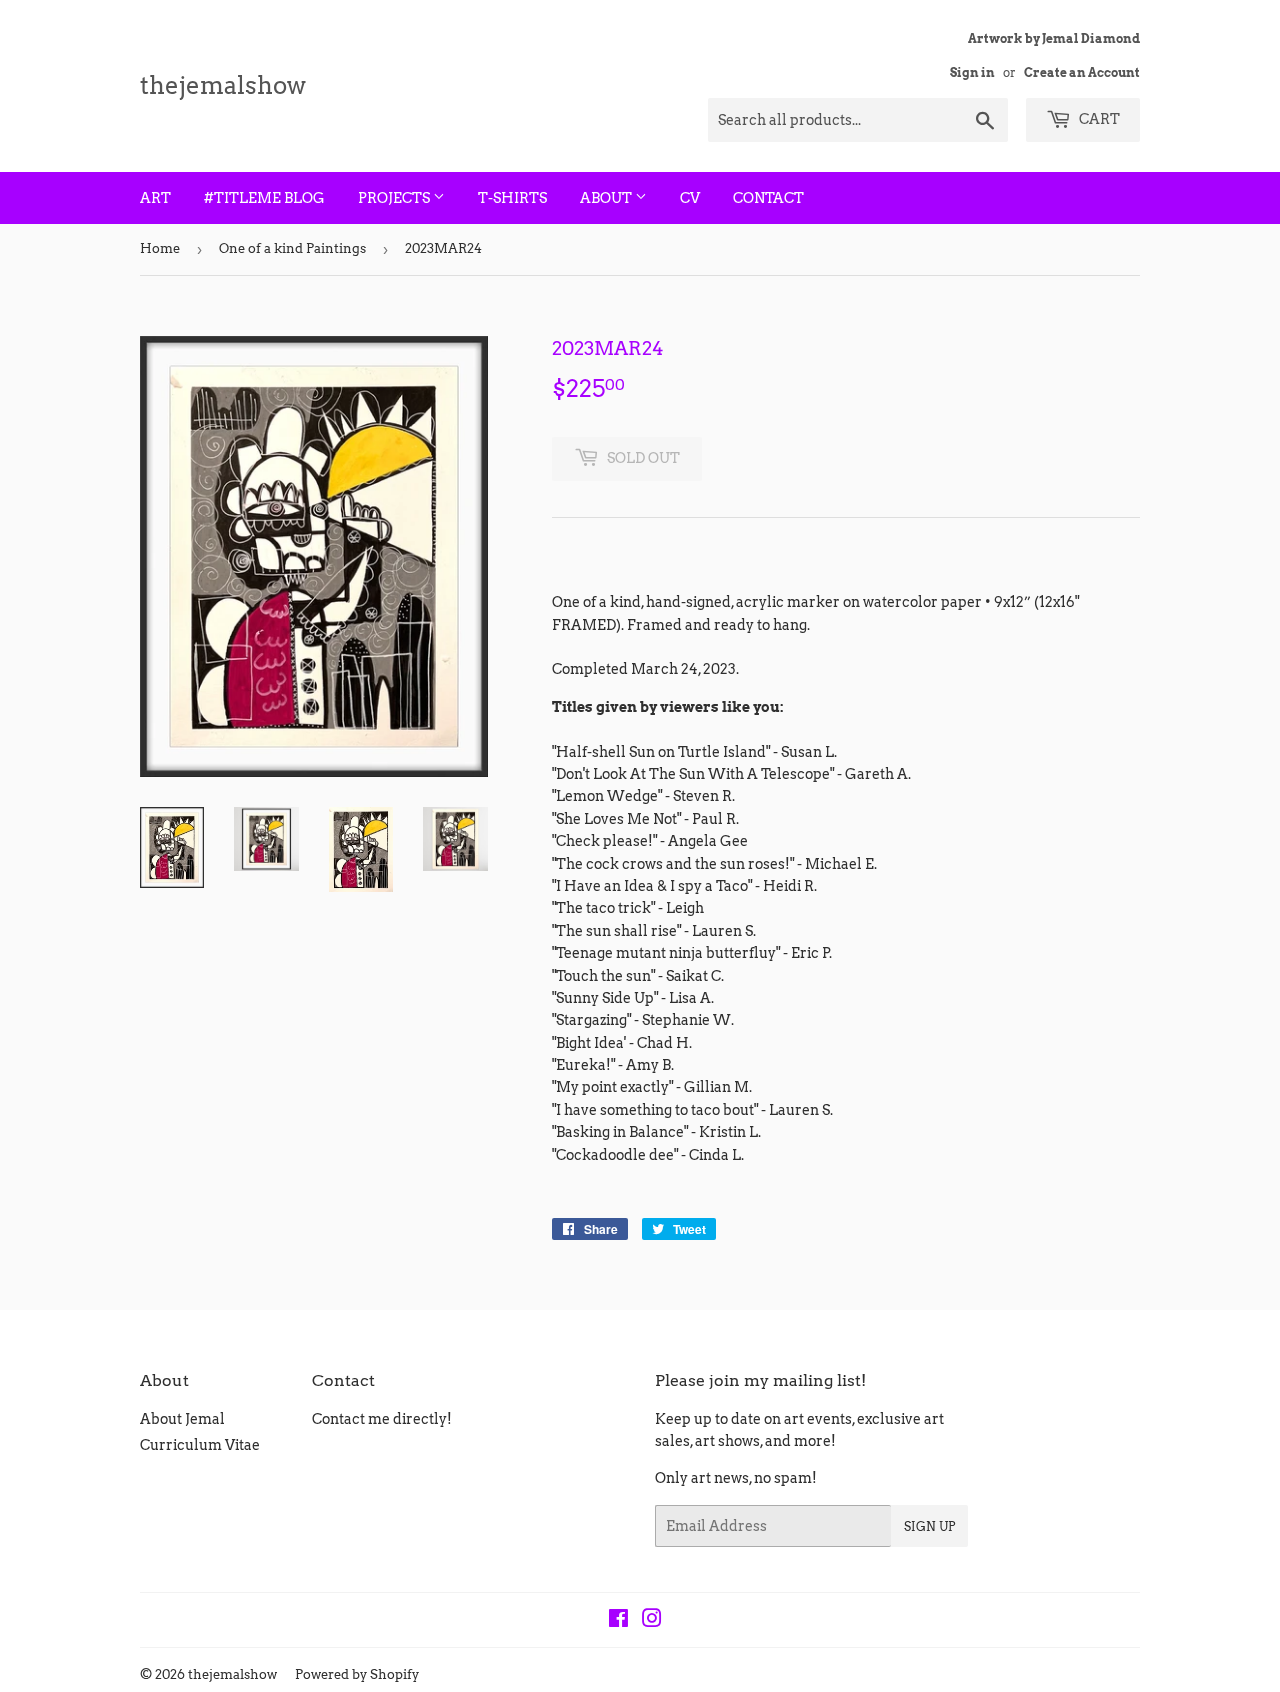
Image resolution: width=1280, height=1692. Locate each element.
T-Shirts (512, 198)
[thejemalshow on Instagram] (652, 1621)
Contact (768, 198)
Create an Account (1082, 73)
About (607, 198)
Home (160, 248)
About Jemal (182, 1419)
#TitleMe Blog (264, 198)
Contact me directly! (382, 1419)
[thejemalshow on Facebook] (618, 1621)
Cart (1098, 119)
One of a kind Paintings (292, 248)
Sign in (972, 73)
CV (690, 198)
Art (155, 198)
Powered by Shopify (357, 1674)
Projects (395, 198)
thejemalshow (223, 85)
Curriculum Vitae (200, 1445)
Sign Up (929, 1526)
